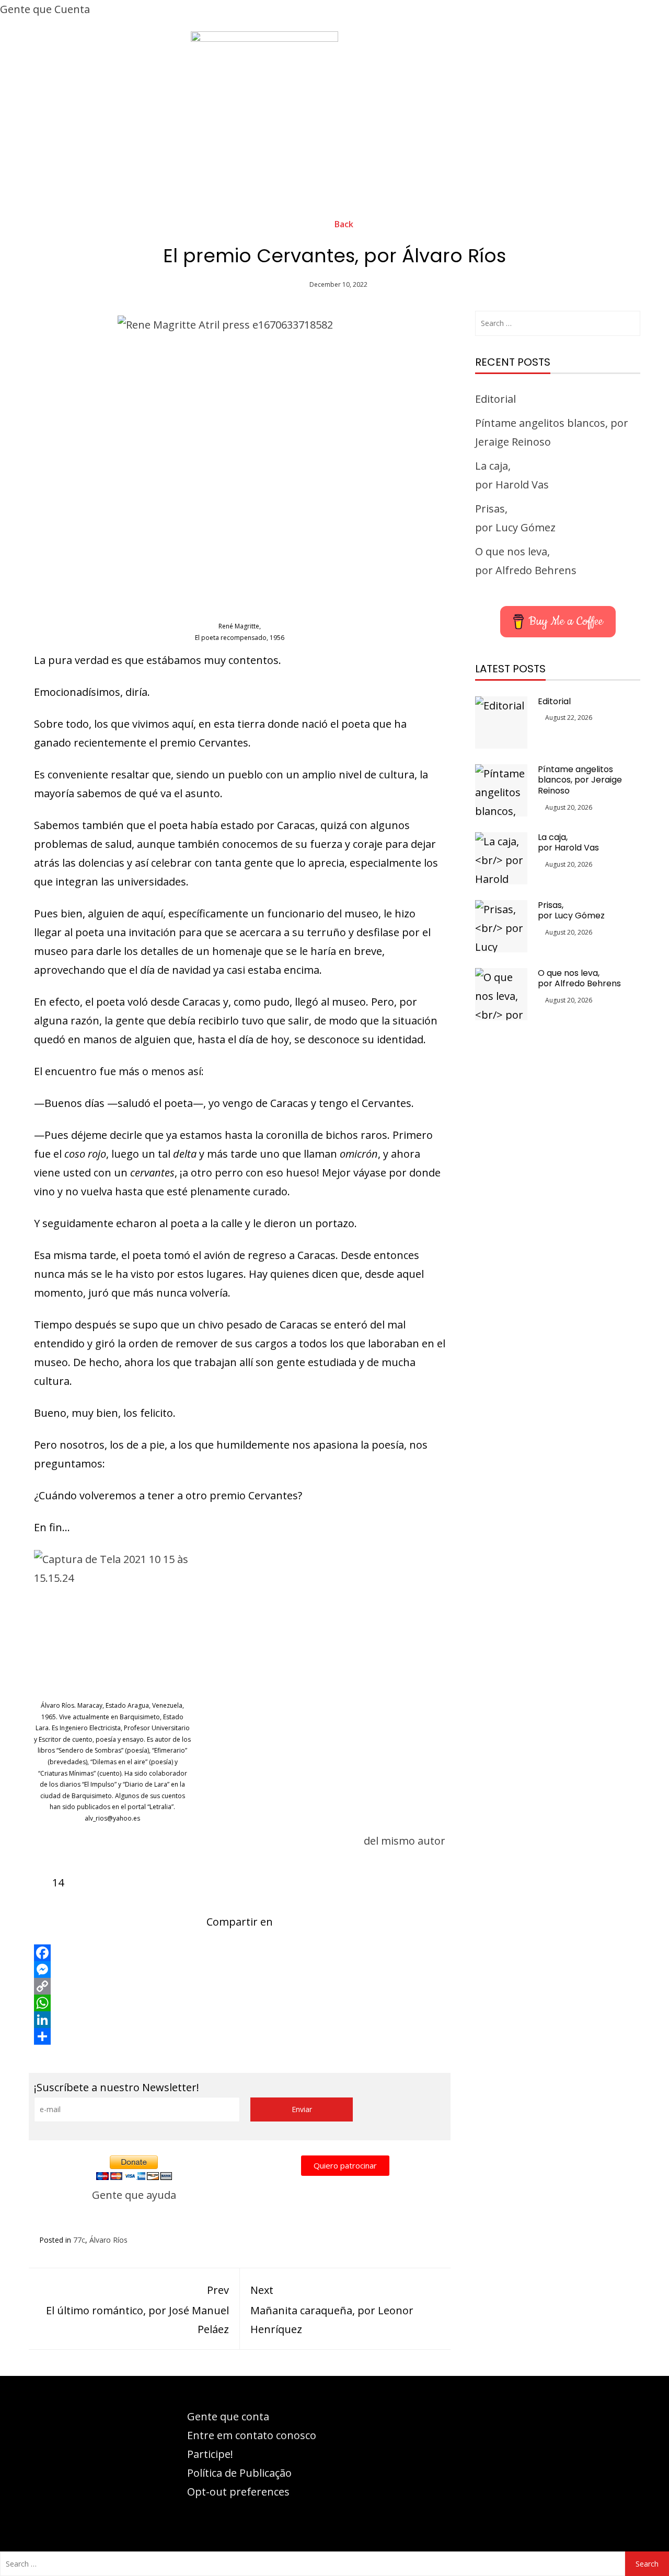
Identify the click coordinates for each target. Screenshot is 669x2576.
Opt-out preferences (238, 2492)
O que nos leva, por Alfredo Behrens (579, 978)
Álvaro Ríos (108, 2240)
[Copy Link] (240, 1986)
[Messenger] (240, 1969)
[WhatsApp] (240, 2003)
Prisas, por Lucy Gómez (571, 911)
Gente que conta (228, 2416)
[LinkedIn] (240, 2020)
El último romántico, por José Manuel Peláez (137, 2310)
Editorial (495, 399)
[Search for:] (558, 323)
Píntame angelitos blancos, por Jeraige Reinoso (580, 780)
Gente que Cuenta (45, 9)
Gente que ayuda (134, 2195)
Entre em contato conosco (252, 2435)
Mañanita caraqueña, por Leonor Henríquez (332, 2310)
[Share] (240, 2036)
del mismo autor (405, 1841)
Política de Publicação (239, 2473)
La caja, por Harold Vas (568, 843)
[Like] (43, 1883)
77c (79, 2240)
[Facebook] (240, 1953)
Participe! (210, 2454)
